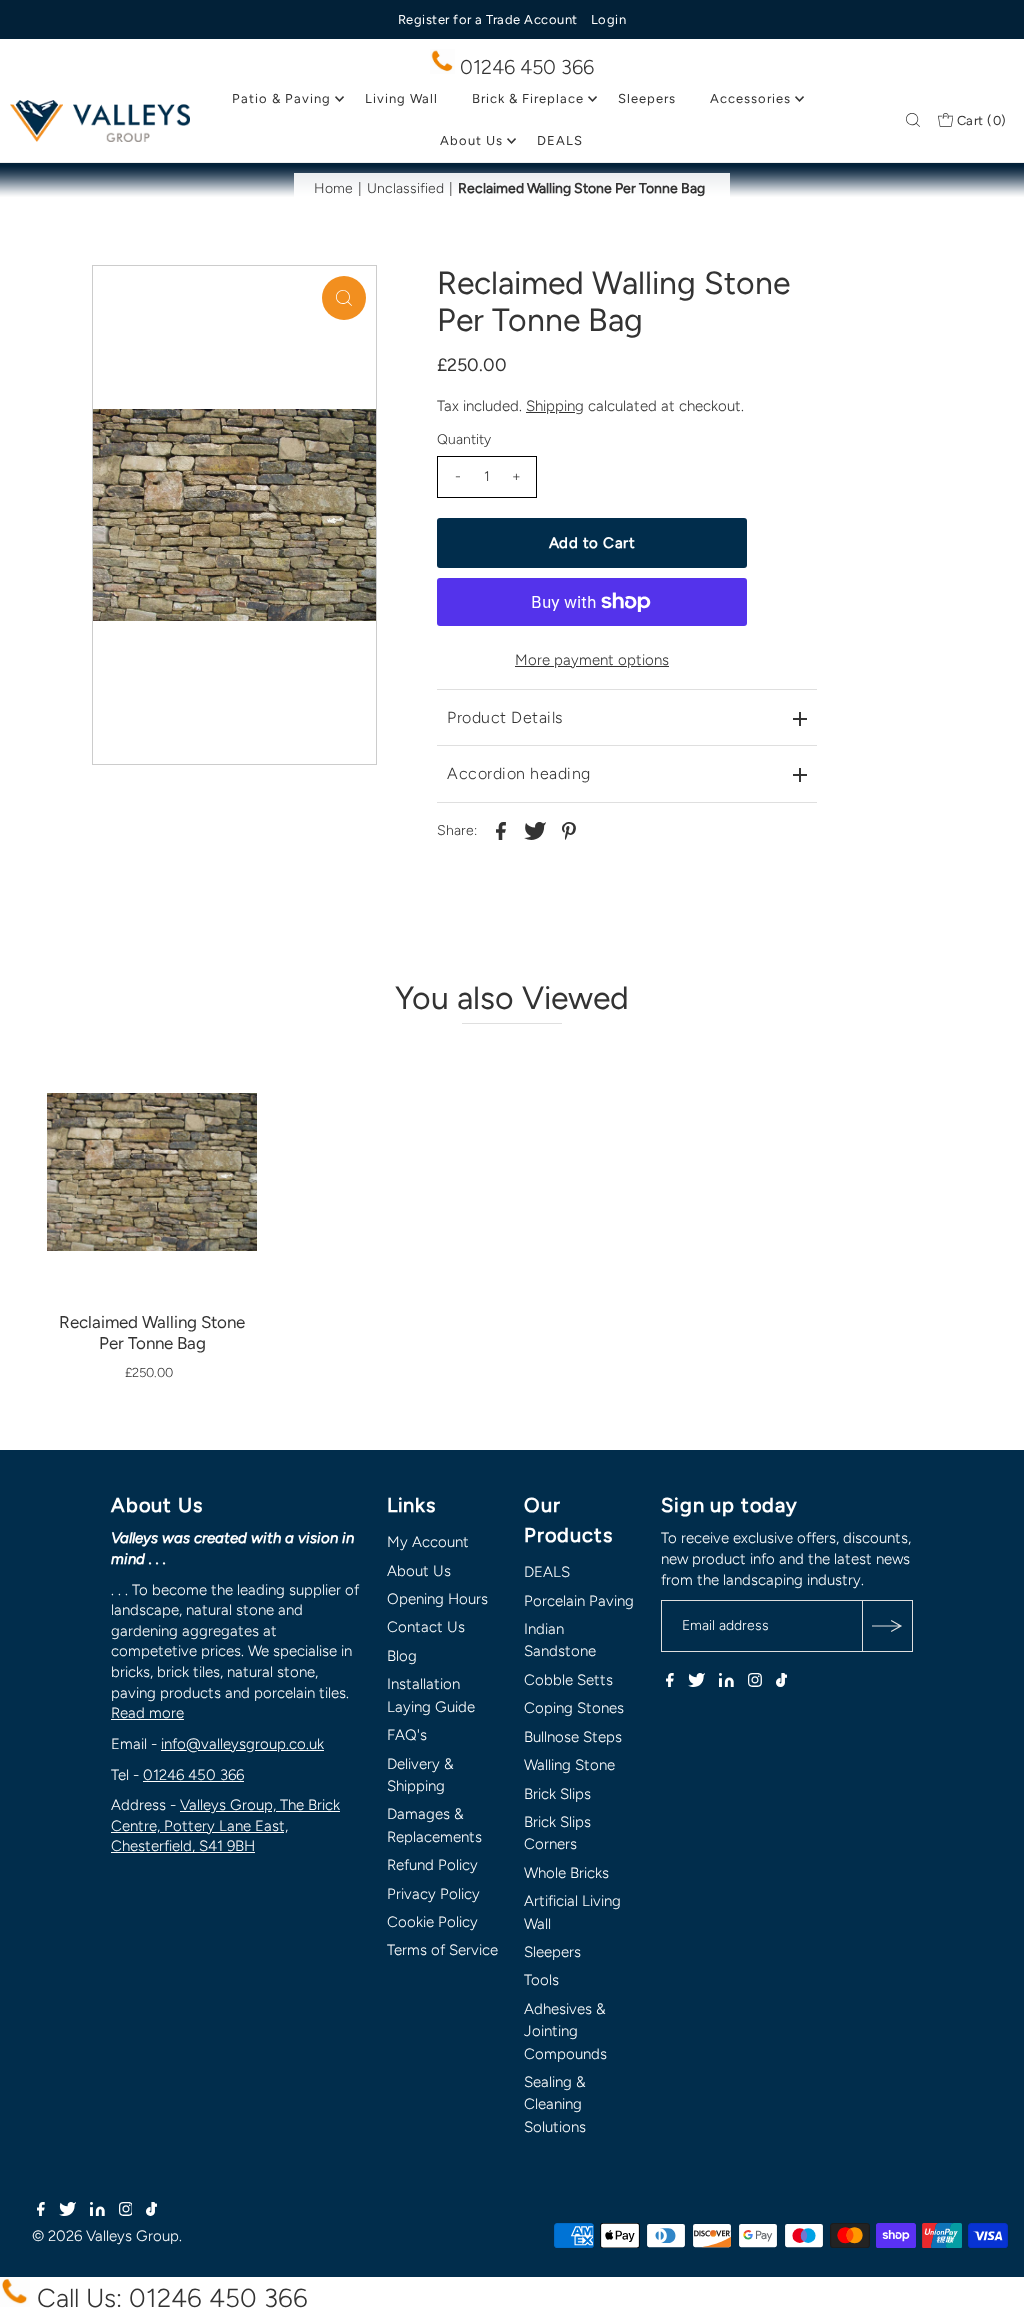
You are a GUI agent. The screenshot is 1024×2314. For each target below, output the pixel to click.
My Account (428, 1542)
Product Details (505, 717)
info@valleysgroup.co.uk (242, 1744)
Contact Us (426, 1627)
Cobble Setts (568, 1680)
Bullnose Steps (573, 1737)
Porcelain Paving (579, 1601)
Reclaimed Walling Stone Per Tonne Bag (152, 1332)
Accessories (750, 98)
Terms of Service (442, 1950)
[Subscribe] (887, 1626)
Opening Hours (437, 1599)
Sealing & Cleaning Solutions (555, 2104)
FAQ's (407, 1735)
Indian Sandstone (560, 1640)
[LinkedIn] (726, 1682)
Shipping (555, 406)
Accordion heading (519, 773)
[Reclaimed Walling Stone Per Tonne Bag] (152, 1121)
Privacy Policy (433, 1894)
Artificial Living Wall (572, 1912)
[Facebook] (670, 1682)
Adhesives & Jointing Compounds (565, 2031)
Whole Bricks (566, 1873)
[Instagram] (755, 1682)
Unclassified (405, 188)
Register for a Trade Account (488, 19)
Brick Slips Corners (557, 1833)
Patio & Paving (281, 98)
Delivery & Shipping (420, 1775)
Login (609, 19)
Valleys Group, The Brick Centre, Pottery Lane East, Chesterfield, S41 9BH (225, 1825)
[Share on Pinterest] (569, 830)
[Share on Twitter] (535, 830)
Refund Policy (432, 1865)
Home (333, 188)
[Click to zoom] (344, 298)
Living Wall (401, 98)
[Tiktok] (781, 1682)
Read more (147, 1713)
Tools (541, 1980)
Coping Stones (574, 1708)
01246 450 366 (524, 67)
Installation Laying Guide (431, 1695)
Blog (402, 1656)
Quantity (464, 439)
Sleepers (647, 98)
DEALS (560, 140)
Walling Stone (569, 1765)
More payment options (592, 660)
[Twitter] (696, 1682)
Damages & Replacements (434, 1825)
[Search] (913, 121)
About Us (471, 140)
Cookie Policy (432, 1922)
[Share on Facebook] (501, 830)
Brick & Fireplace (528, 98)
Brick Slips (557, 1794)
